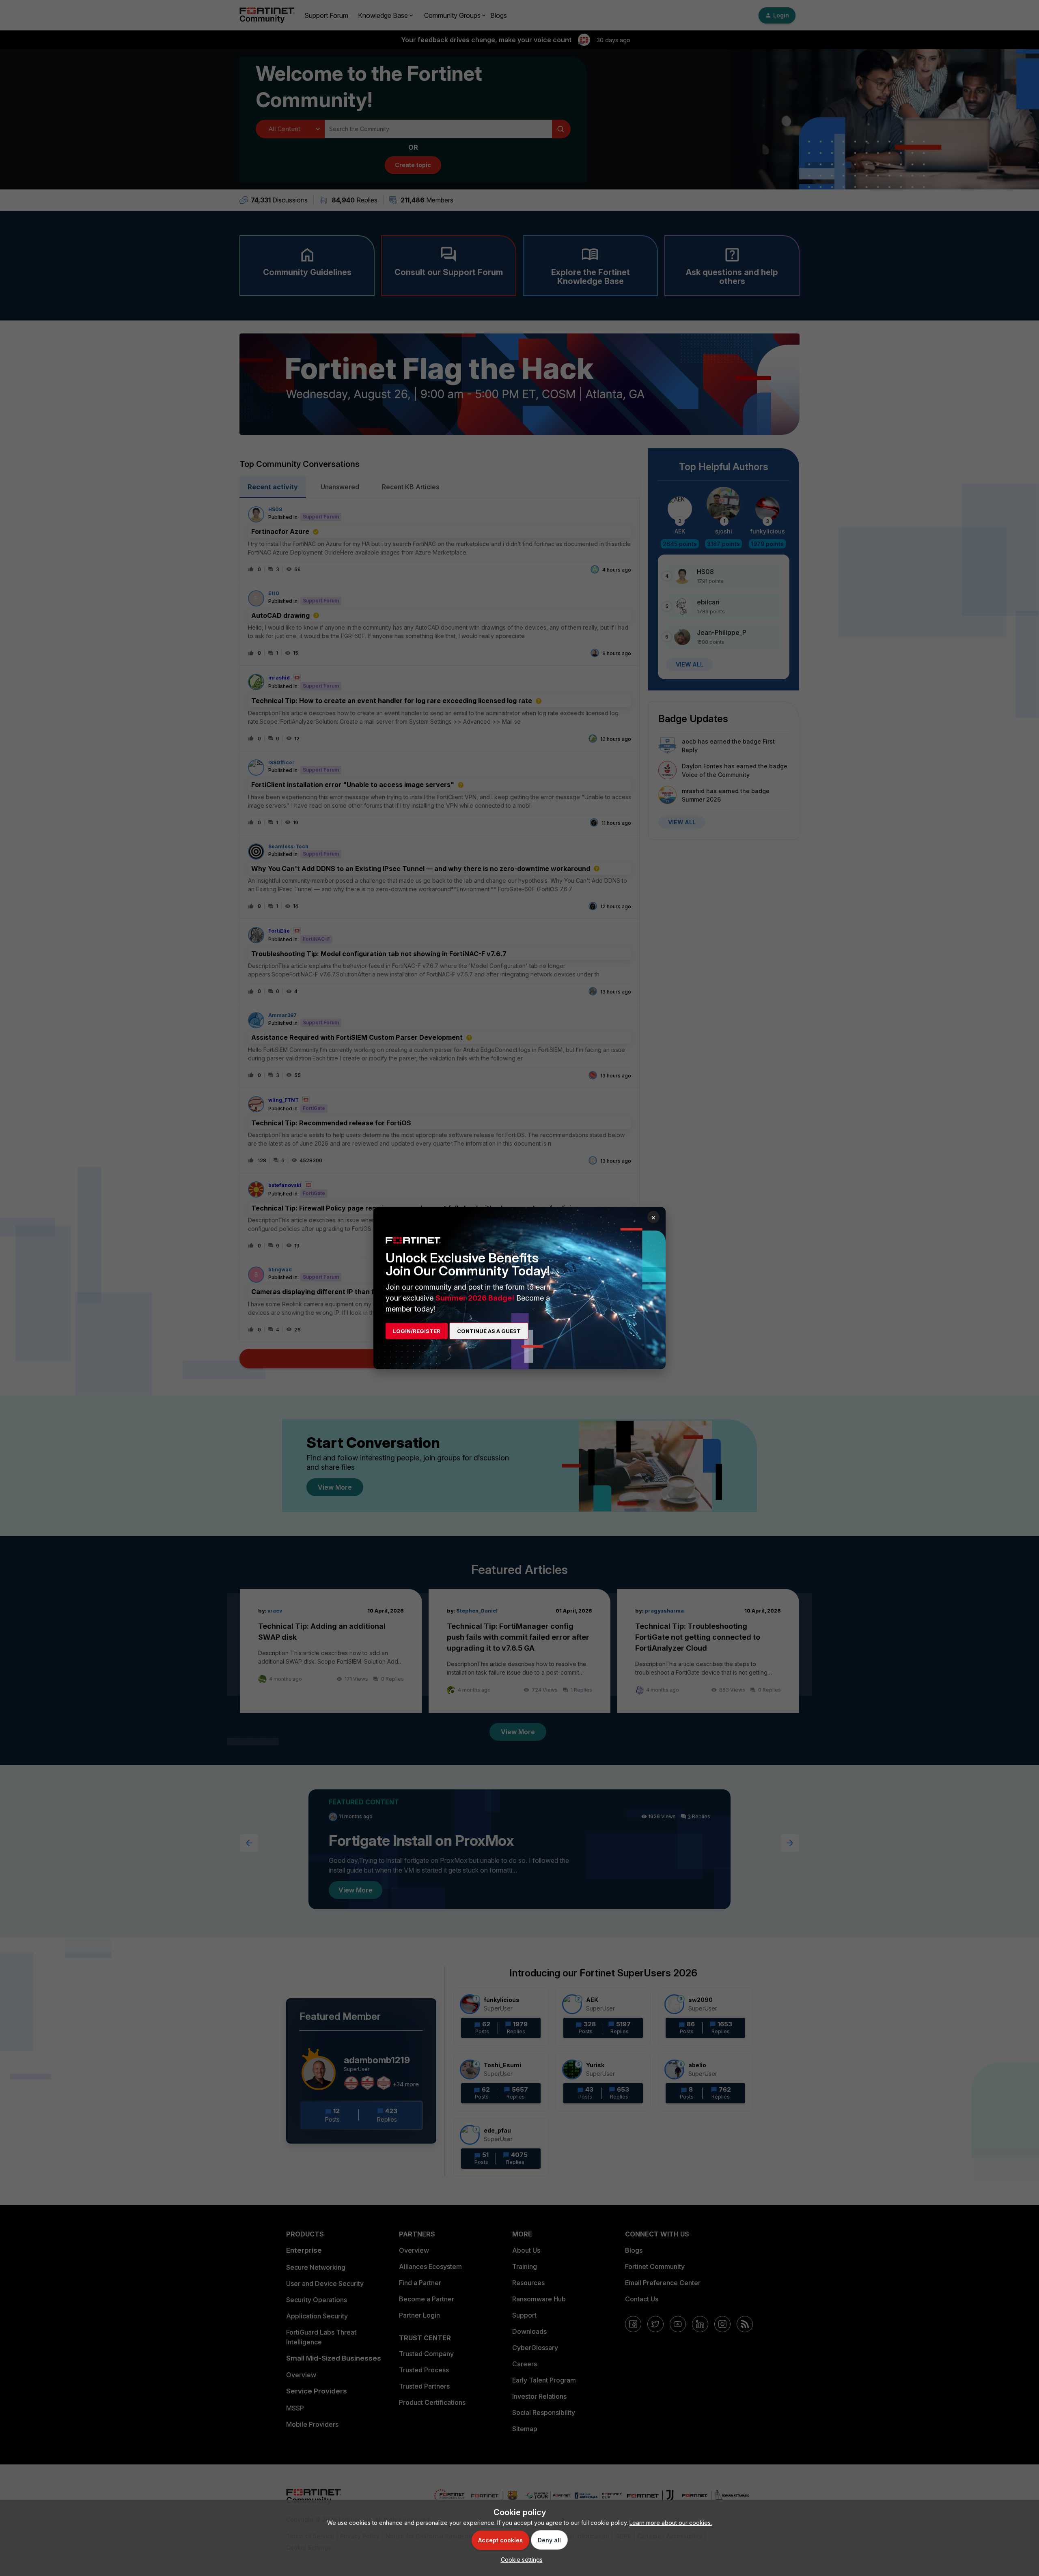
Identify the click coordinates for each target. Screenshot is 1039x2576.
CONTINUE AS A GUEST (489, 1331)
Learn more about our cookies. (671, 2523)
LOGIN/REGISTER (417, 1331)
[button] (520, 2560)
